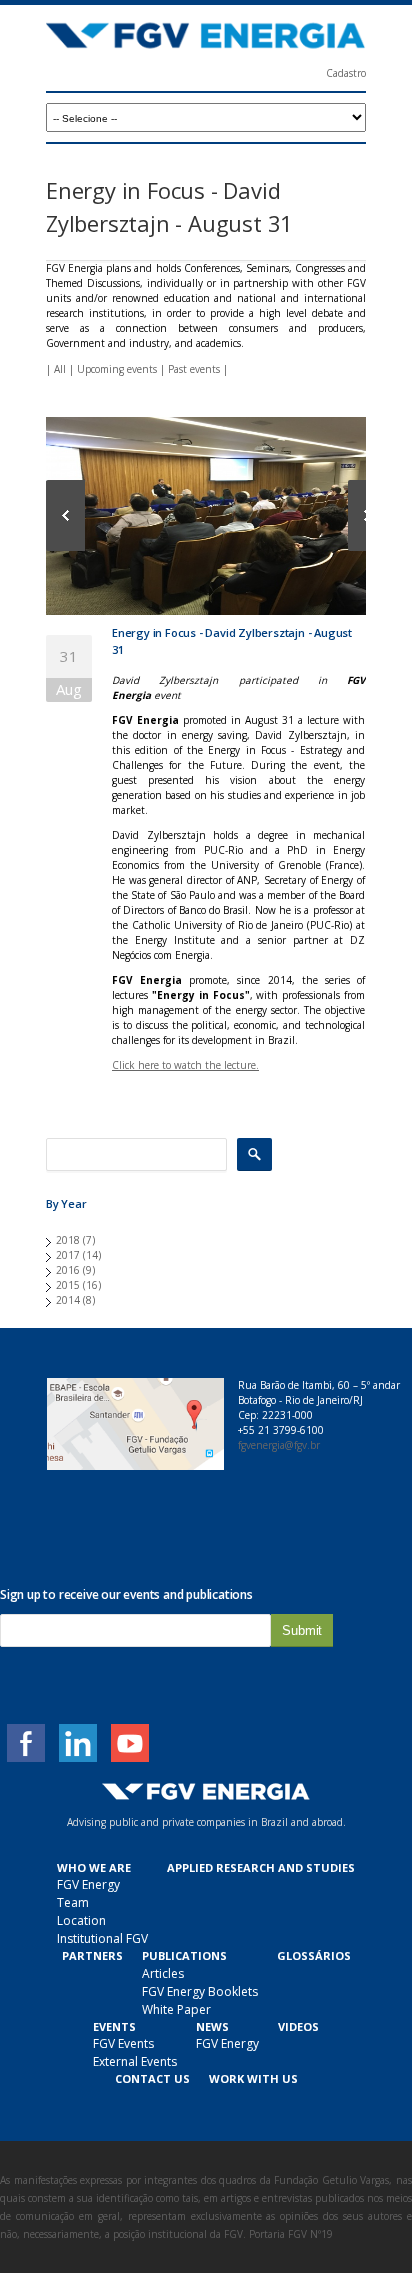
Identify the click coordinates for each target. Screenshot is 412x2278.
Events (114, 2026)
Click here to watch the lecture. (185, 1065)
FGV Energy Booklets (200, 1991)
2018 (68, 1240)
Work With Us (253, 2078)
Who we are (94, 1867)
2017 (68, 1255)
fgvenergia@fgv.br (279, 1445)
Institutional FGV (102, 1938)
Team (73, 1902)
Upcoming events (117, 369)
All (60, 369)
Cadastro (346, 73)
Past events (194, 369)
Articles (163, 1973)
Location (81, 1920)
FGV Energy (88, 1884)
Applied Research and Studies (261, 1867)
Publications (184, 1955)
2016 (68, 1270)
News (212, 2026)
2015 (68, 1285)
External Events (135, 2061)
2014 (68, 1300)
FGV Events (123, 2043)
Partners (92, 1955)
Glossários (314, 1955)
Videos (298, 2026)
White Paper (176, 2009)
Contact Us (152, 2078)
